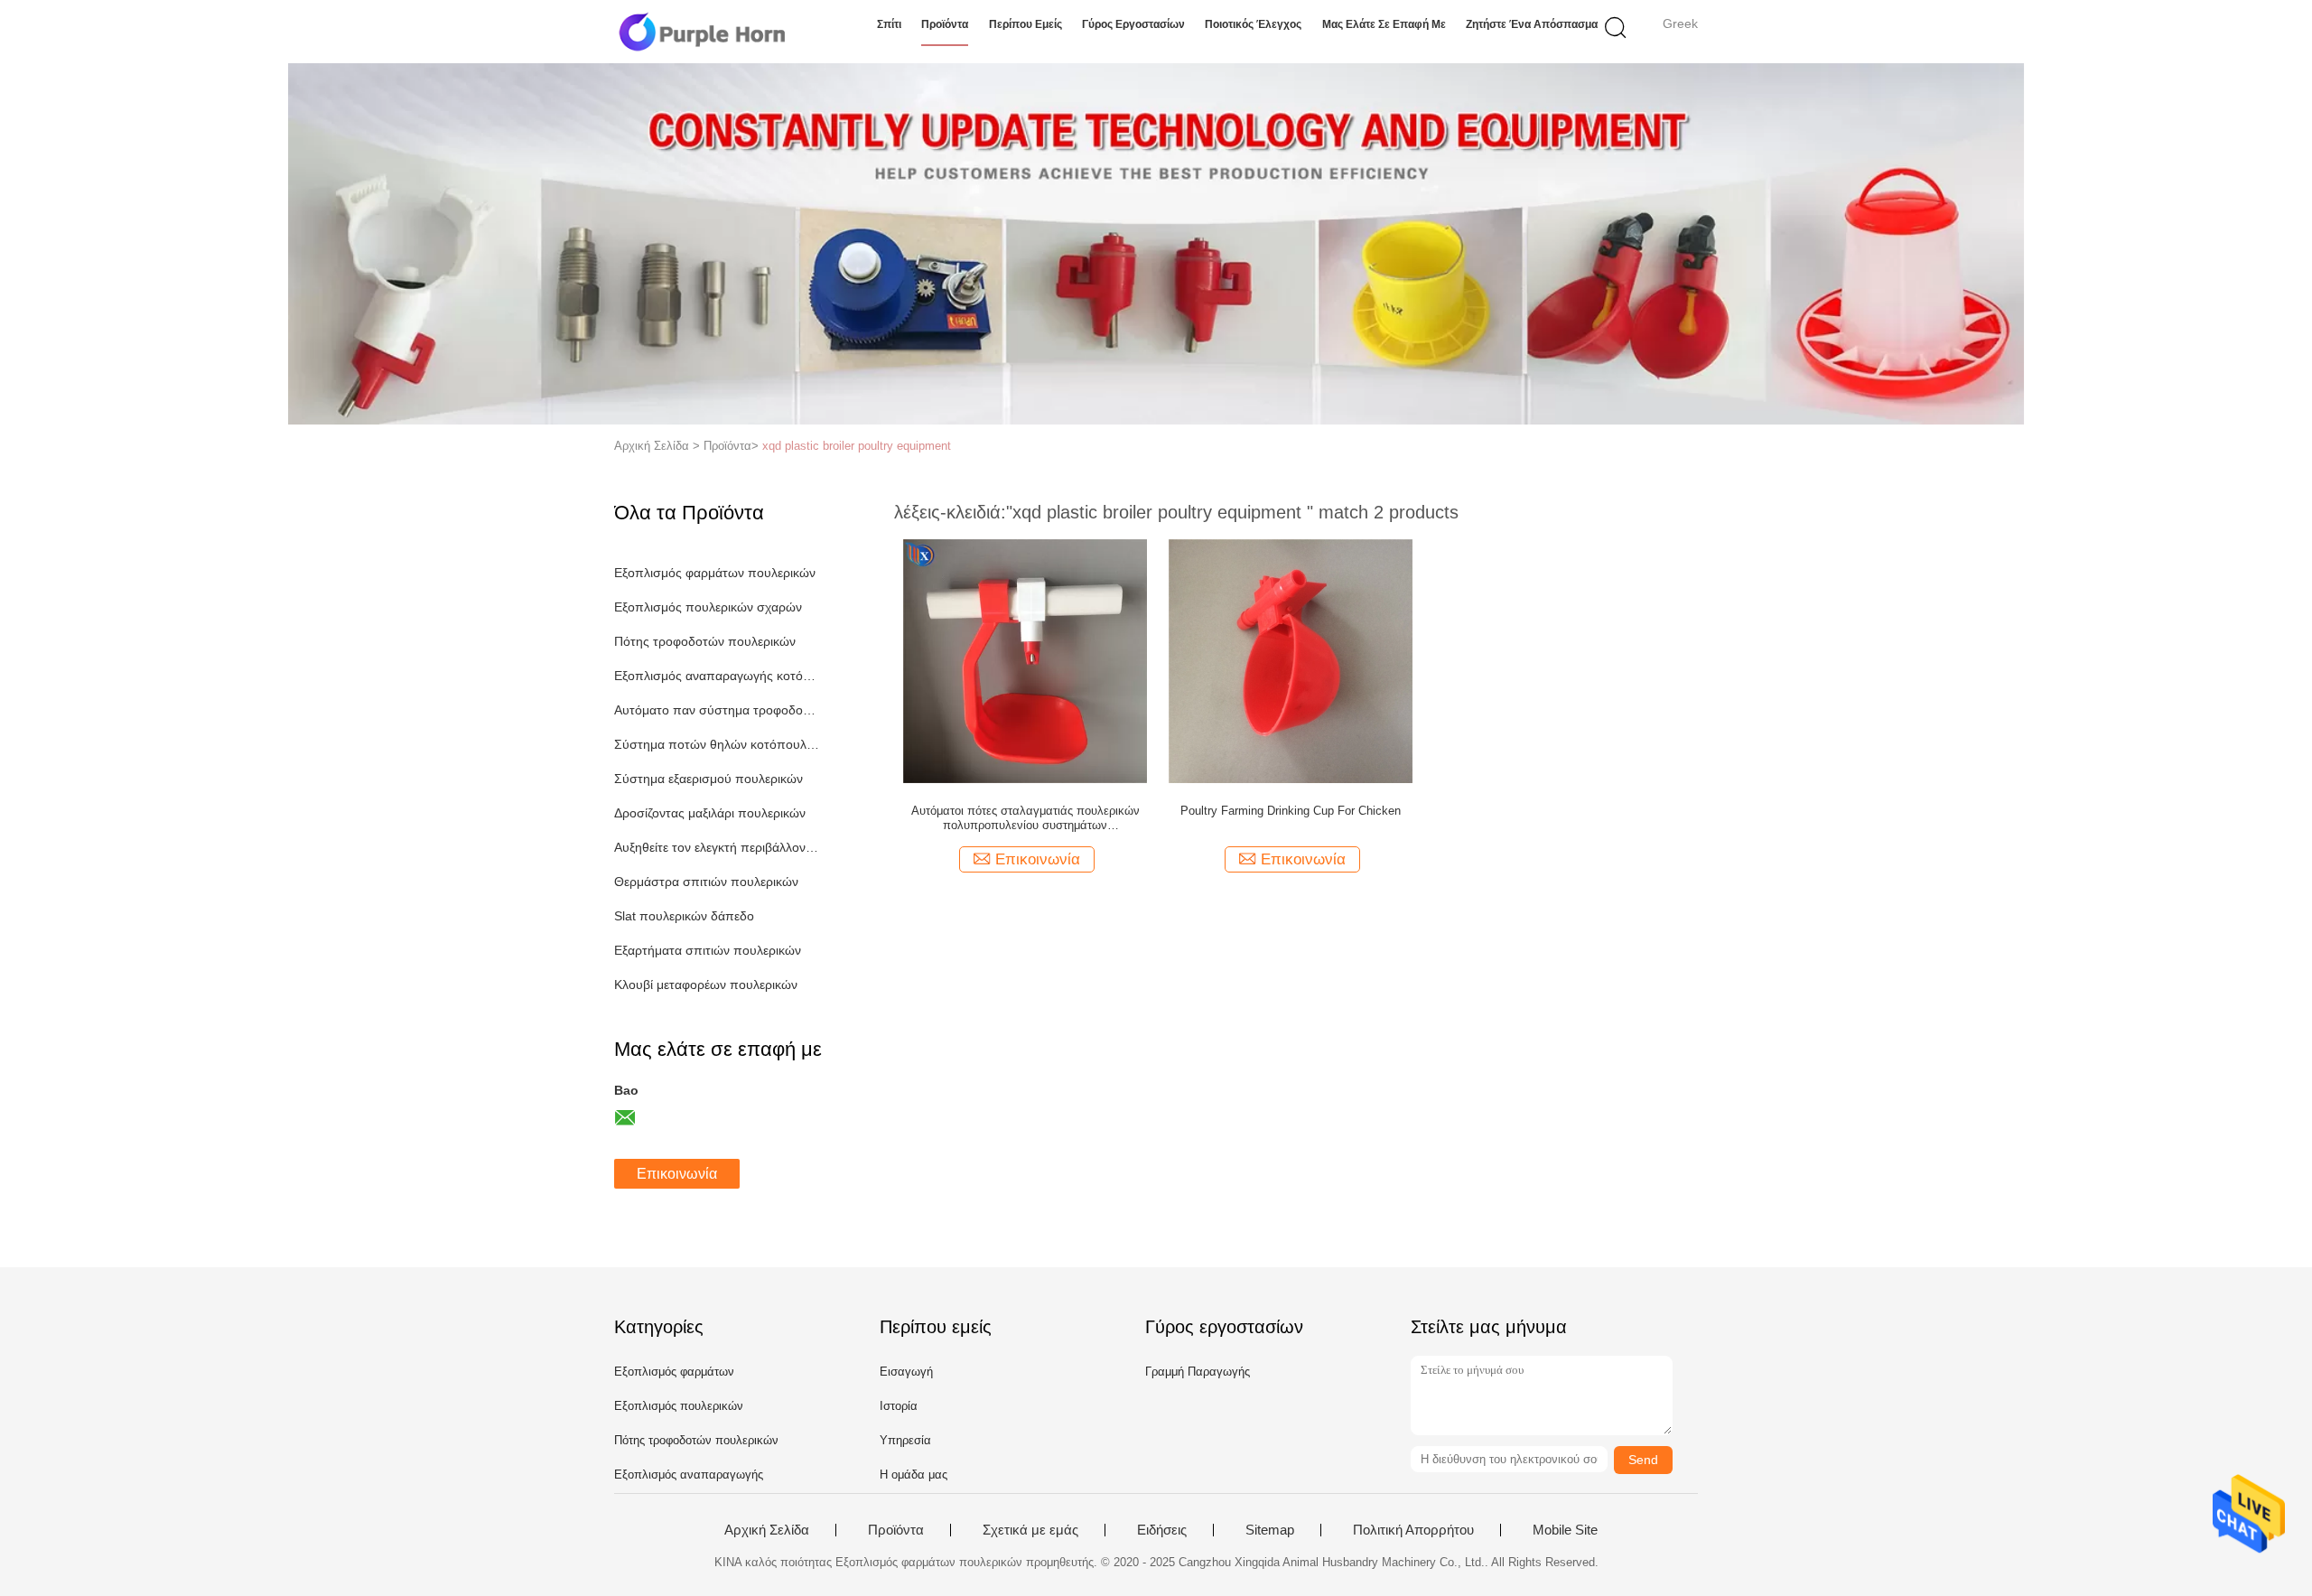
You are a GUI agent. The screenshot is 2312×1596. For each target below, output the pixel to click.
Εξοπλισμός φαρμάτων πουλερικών (715, 573)
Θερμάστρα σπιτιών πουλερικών (706, 882)
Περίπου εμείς (1025, 24)
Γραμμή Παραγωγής (1198, 1372)
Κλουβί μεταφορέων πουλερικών (706, 985)
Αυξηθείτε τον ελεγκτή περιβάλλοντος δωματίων (717, 847)
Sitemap (1270, 1530)
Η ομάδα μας (914, 1475)
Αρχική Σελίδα (767, 1530)
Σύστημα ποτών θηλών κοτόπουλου (717, 744)
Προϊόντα (945, 24)
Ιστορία (899, 1406)
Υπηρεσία (905, 1440)
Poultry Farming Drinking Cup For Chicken (1291, 811)
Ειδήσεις (1162, 1530)
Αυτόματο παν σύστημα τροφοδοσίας (717, 710)
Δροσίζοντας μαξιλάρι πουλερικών (710, 813)
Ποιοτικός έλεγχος (1253, 24)
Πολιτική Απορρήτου (1413, 1530)
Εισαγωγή (906, 1372)
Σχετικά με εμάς (1030, 1530)
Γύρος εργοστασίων (1133, 24)
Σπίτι (889, 24)
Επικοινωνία (677, 1174)
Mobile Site (1565, 1530)
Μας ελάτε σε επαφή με (1384, 24)
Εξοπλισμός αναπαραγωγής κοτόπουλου (717, 676)
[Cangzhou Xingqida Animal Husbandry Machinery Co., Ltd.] (702, 32)
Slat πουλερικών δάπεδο (684, 916)
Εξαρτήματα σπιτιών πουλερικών (708, 950)
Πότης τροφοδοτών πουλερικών (705, 641)
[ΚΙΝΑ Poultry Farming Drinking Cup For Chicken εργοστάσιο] (1291, 660)
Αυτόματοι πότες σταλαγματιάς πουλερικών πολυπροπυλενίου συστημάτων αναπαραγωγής (1025, 818)
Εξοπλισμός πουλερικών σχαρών (708, 607)
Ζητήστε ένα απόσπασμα (1532, 24)
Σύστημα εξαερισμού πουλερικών (709, 779)
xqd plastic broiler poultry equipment (857, 446)
